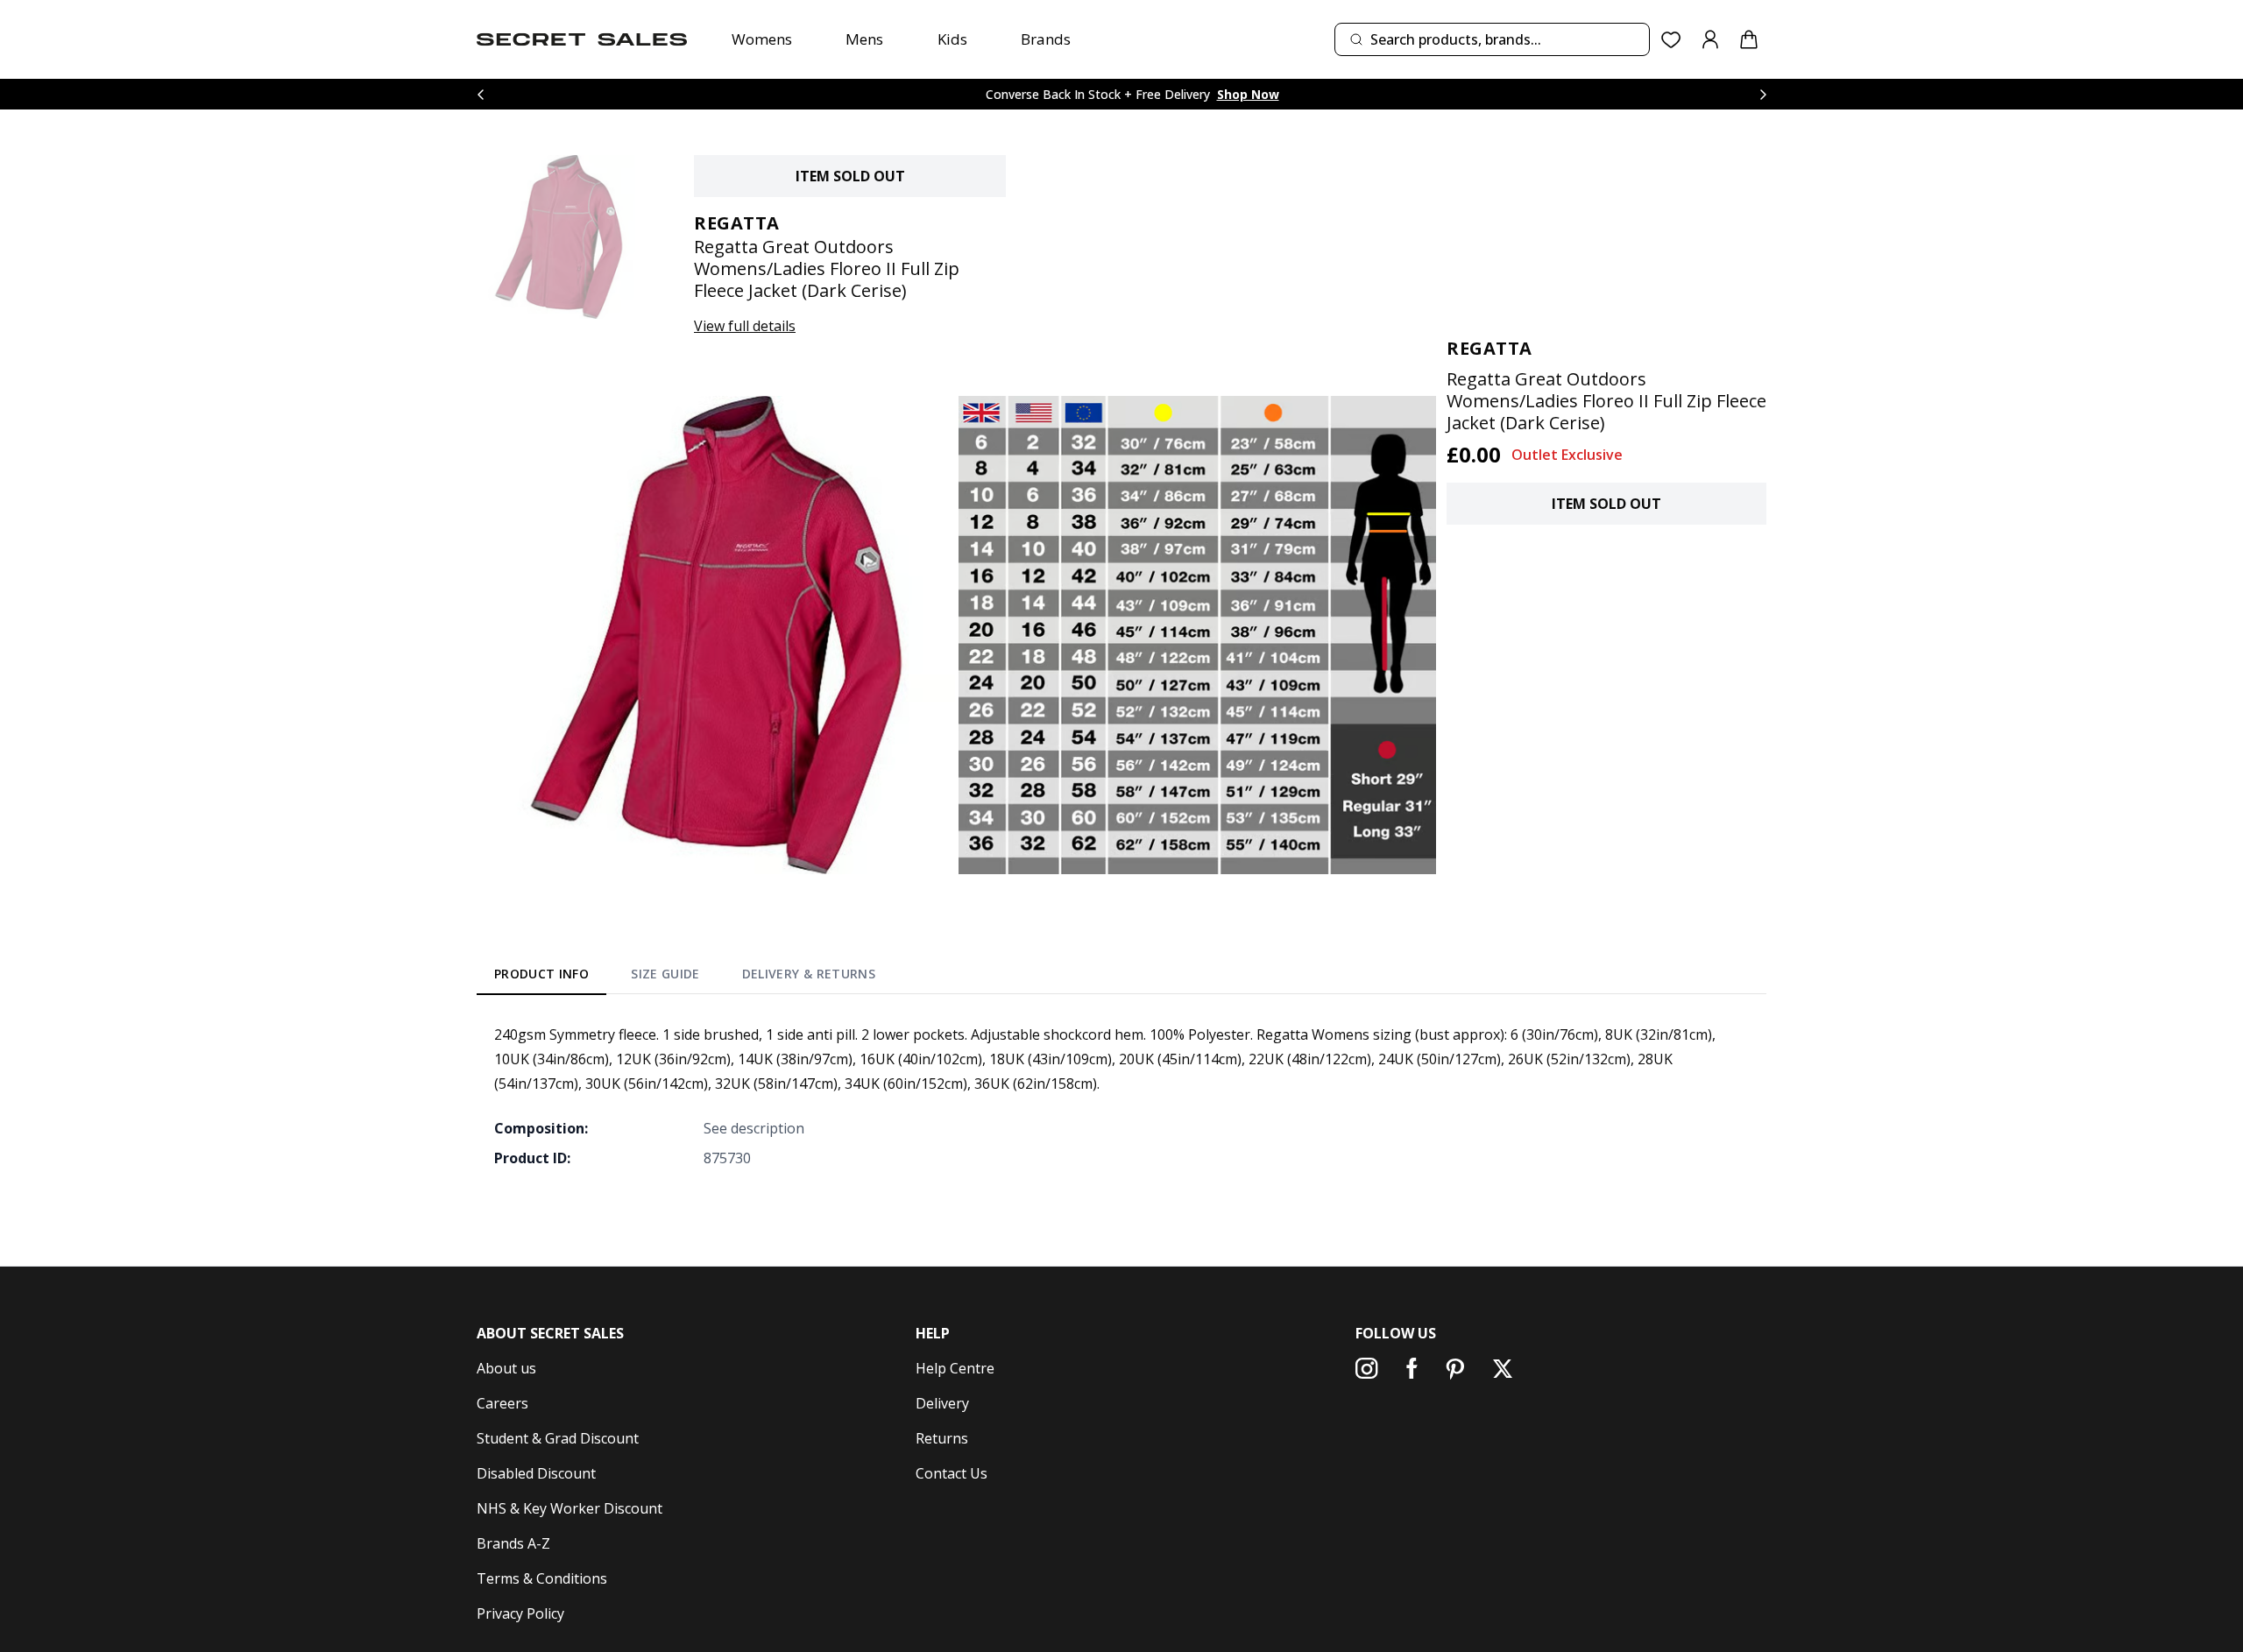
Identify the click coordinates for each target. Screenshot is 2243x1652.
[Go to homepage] (582, 39)
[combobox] (1492, 39)
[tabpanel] (1121, 1096)
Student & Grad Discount (558, 1438)
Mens (864, 39)
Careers (502, 1403)
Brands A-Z (513, 1543)
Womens (762, 39)
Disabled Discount (536, 1473)
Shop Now (1248, 94)
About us (506, 1368)
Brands (1046, 39)
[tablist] (685, 978)
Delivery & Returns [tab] (809, 974)
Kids (952, 39)
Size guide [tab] (665, 974)
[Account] (1710, 39)
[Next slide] (1763, 94)
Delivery (942, 1403)
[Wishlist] (1671, 40)
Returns (942, 1438)
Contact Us (952, 1473)
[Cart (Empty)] (1749, 39)
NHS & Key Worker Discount (570, 1508)
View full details (745, 326)
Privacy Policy (520, 1613)
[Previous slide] (480, 94)
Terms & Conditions (542, 1578)
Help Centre (955, 1368)
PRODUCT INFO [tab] (541, 974)
